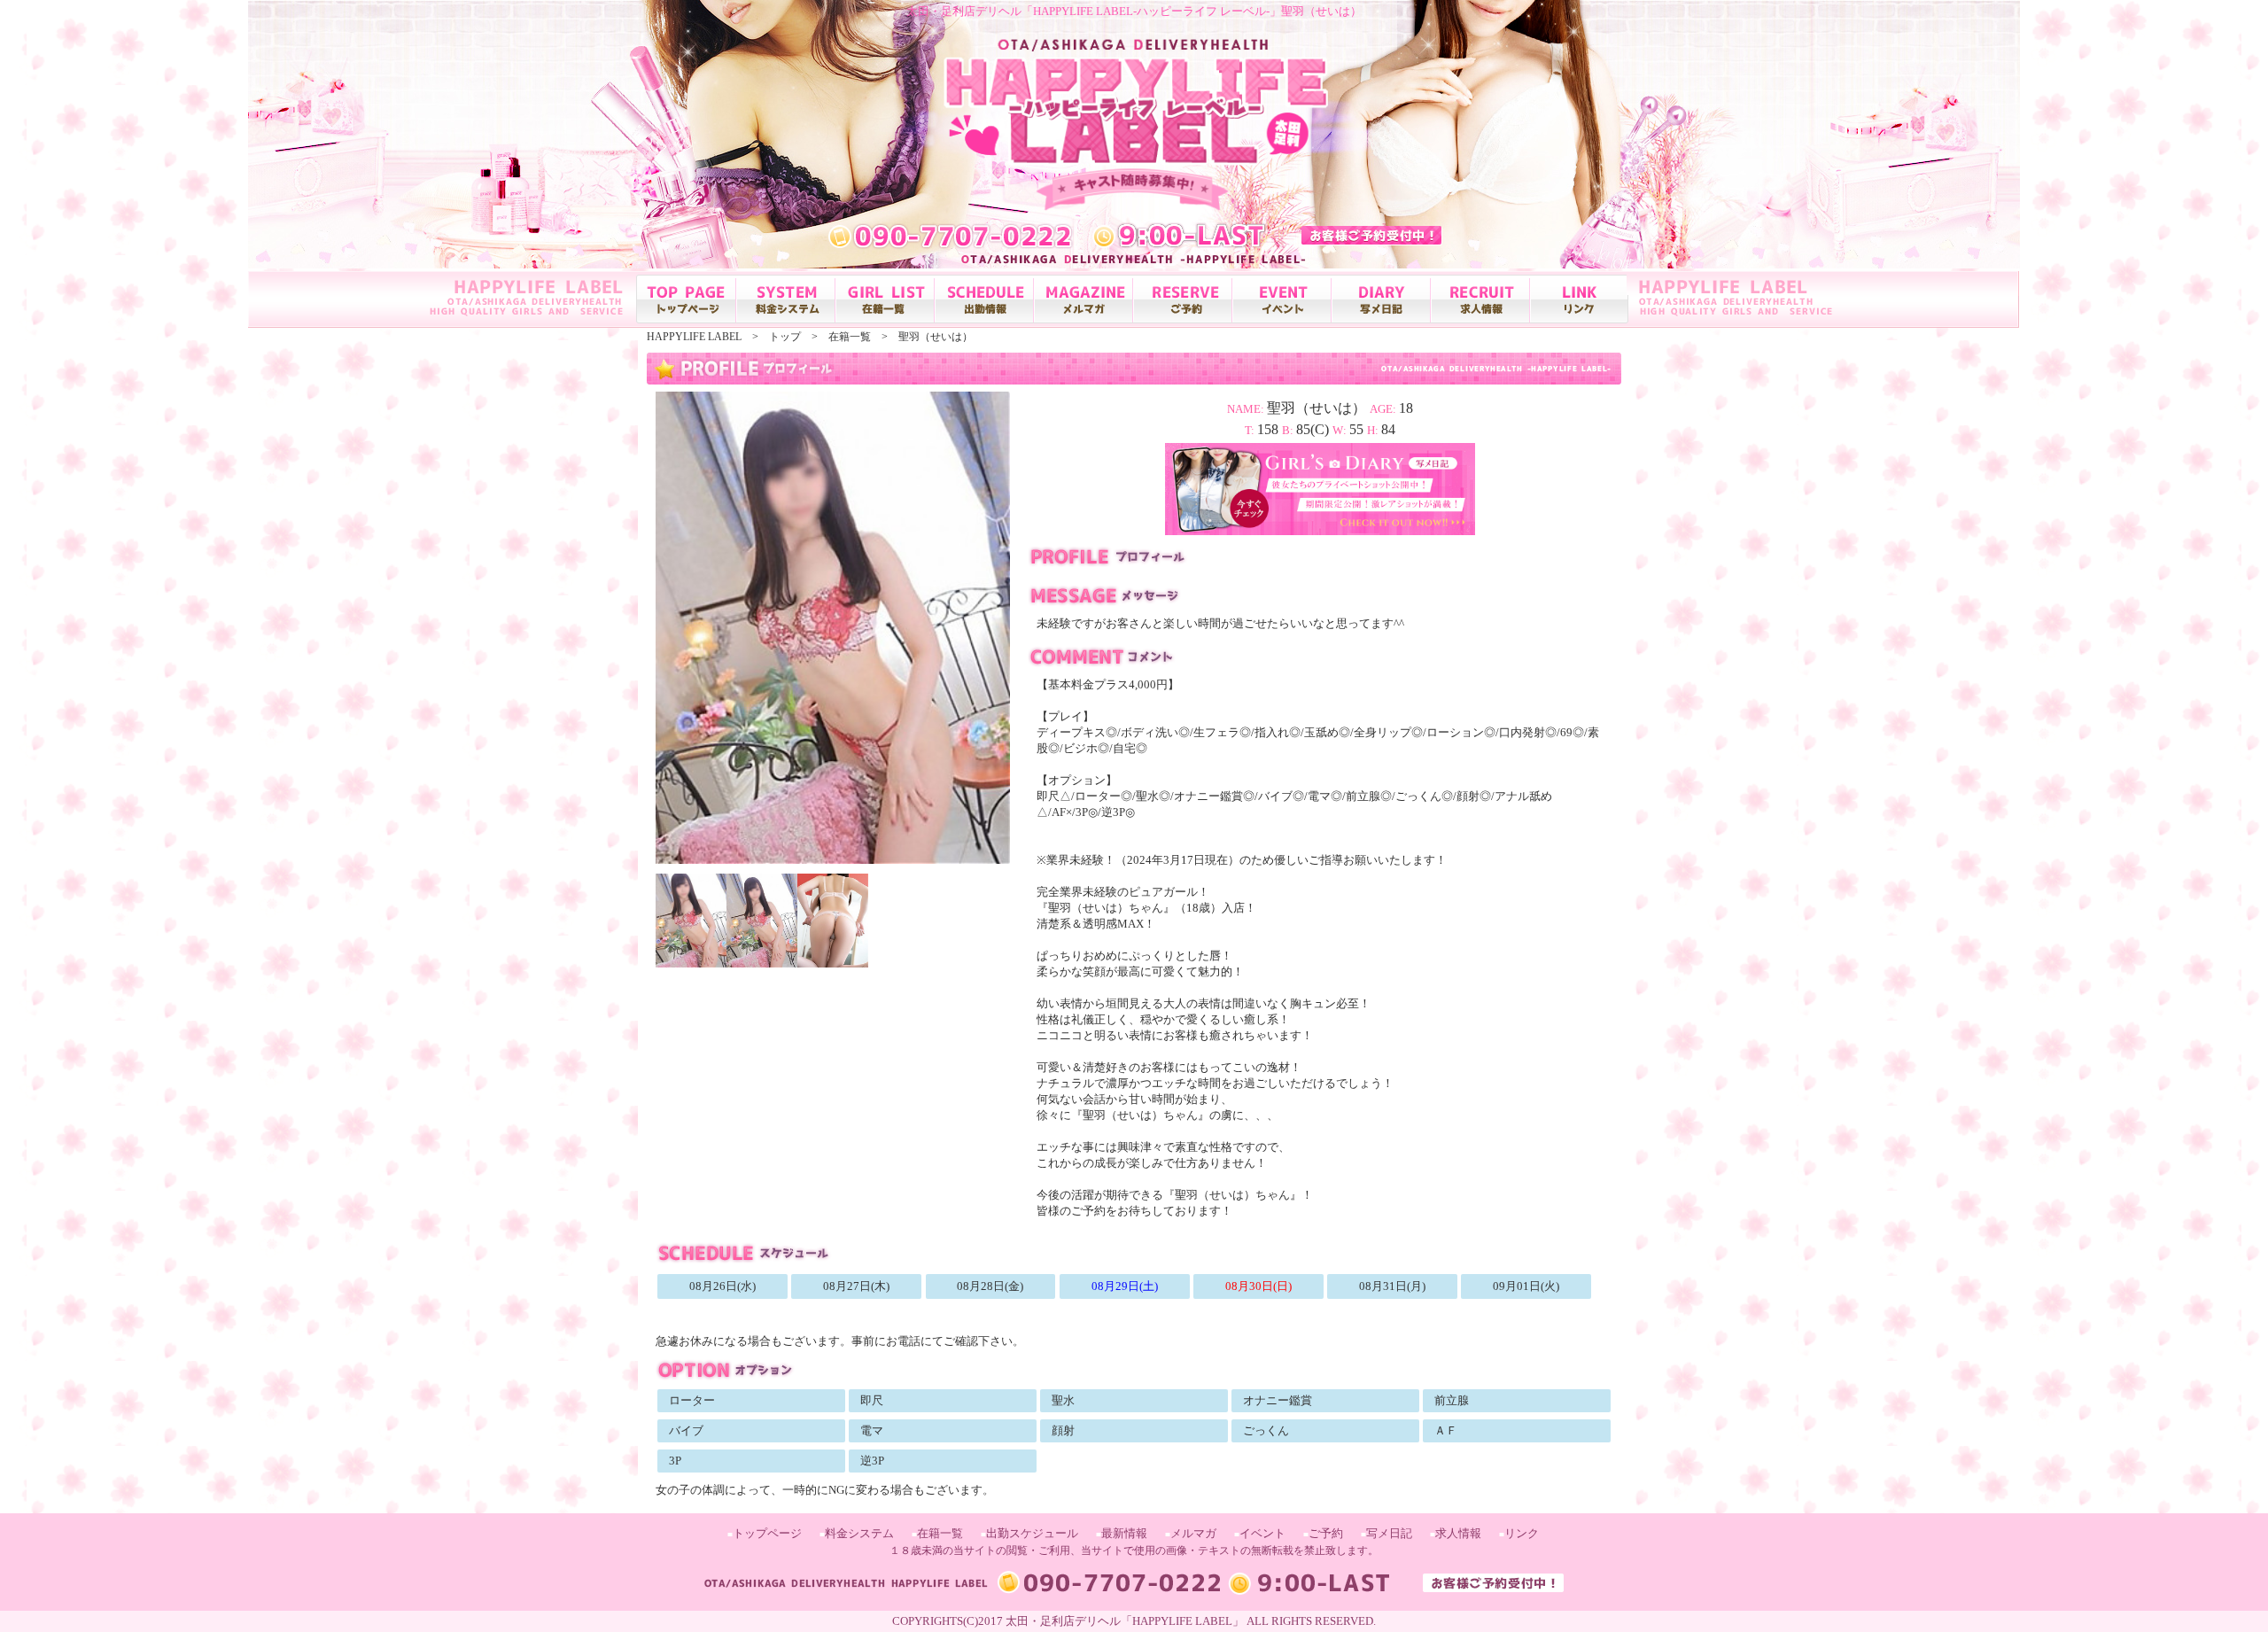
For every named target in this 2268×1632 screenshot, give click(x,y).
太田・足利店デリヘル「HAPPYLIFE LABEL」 (1125, 1621)
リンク (1522, 1533)
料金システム (859, 1533)
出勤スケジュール (1032, 1533)
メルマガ (1193, 1533)
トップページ (767, 1533)
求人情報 (1458, 1533)
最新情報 (1124, 1533)
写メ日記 (1389, 1533)
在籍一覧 (940, 1533)
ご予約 (1326, 1533)
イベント (1262, 1533)
